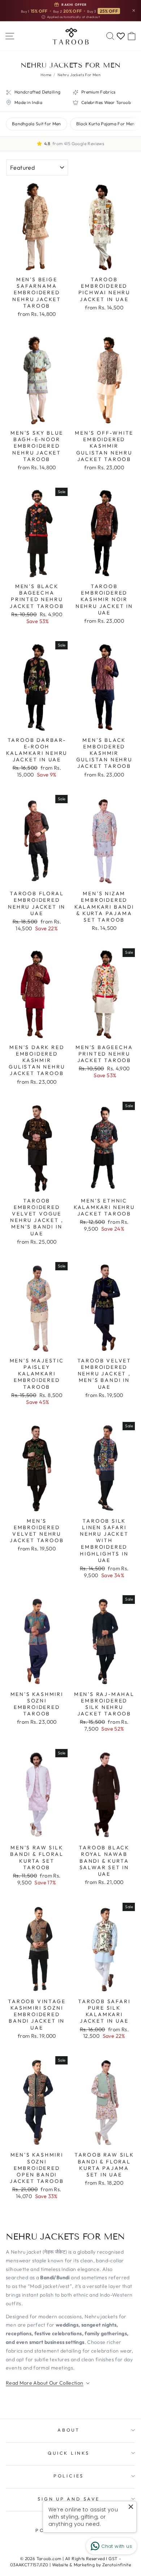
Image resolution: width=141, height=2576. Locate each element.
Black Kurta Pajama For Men (106, 124)
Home (46, 75)
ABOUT (69, 2430)
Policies (69, 2476)
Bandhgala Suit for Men (37, 124)
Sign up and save (69, 2499)
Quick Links (69, 2453)
